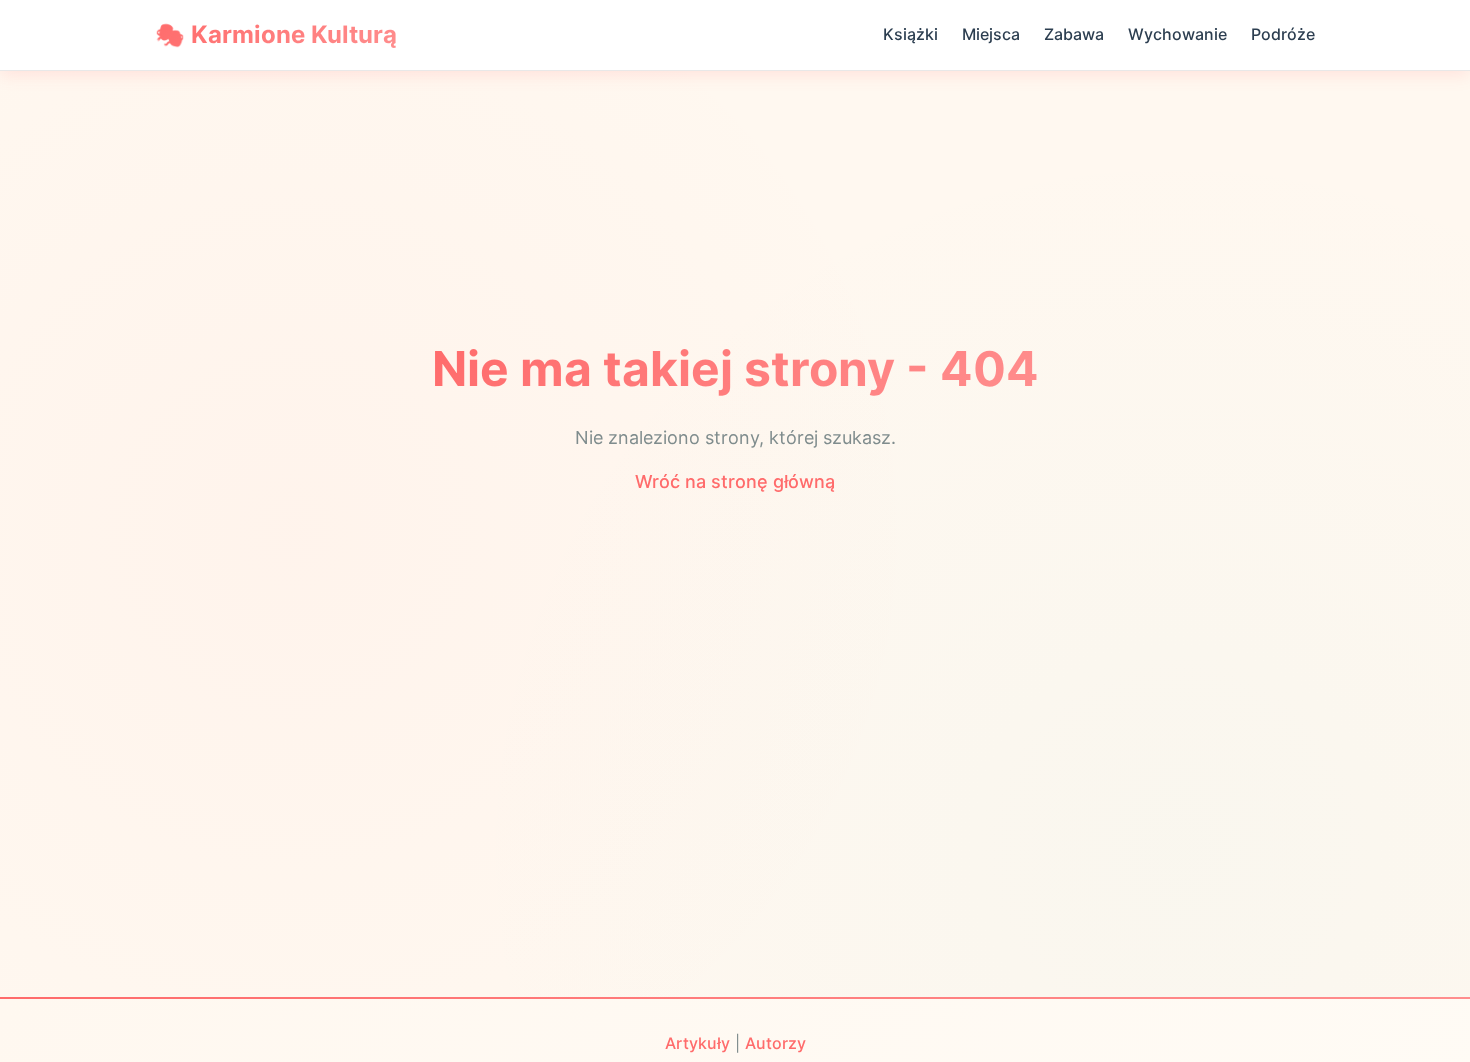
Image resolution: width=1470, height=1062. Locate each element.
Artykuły (697, 1043)
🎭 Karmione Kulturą (276, 34)
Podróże (1283, 34)
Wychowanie (1177, 34)
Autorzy (775, 1043)
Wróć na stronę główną (735, 481)
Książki (910, 34)
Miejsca (991, 34)
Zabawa (1074, 34)
